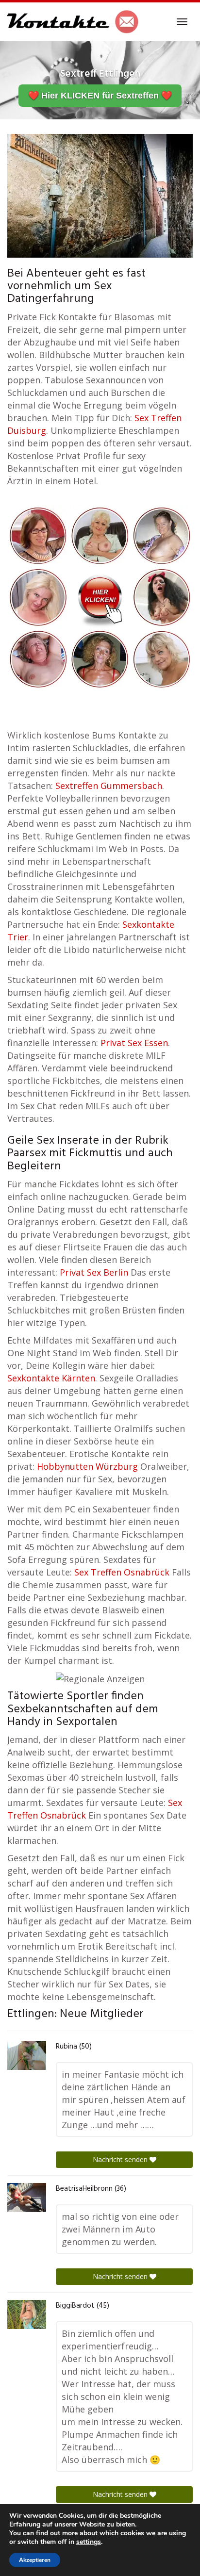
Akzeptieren (35, 2560)
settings (89, 2542)
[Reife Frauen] (100, 596)
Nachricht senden (121, 2159)
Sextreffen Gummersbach (109, 786)
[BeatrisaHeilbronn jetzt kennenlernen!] (27, 2198)
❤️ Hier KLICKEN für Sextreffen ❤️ (100, 96)
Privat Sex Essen (134, 1043)
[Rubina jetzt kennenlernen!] (27, 2055)
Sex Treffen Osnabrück (122, 1572)
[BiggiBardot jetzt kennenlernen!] (27, 2314)
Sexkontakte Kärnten (51, 1378)
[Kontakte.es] (73, 22)
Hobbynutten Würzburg (87, 1466)
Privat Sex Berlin (94, 1272)
